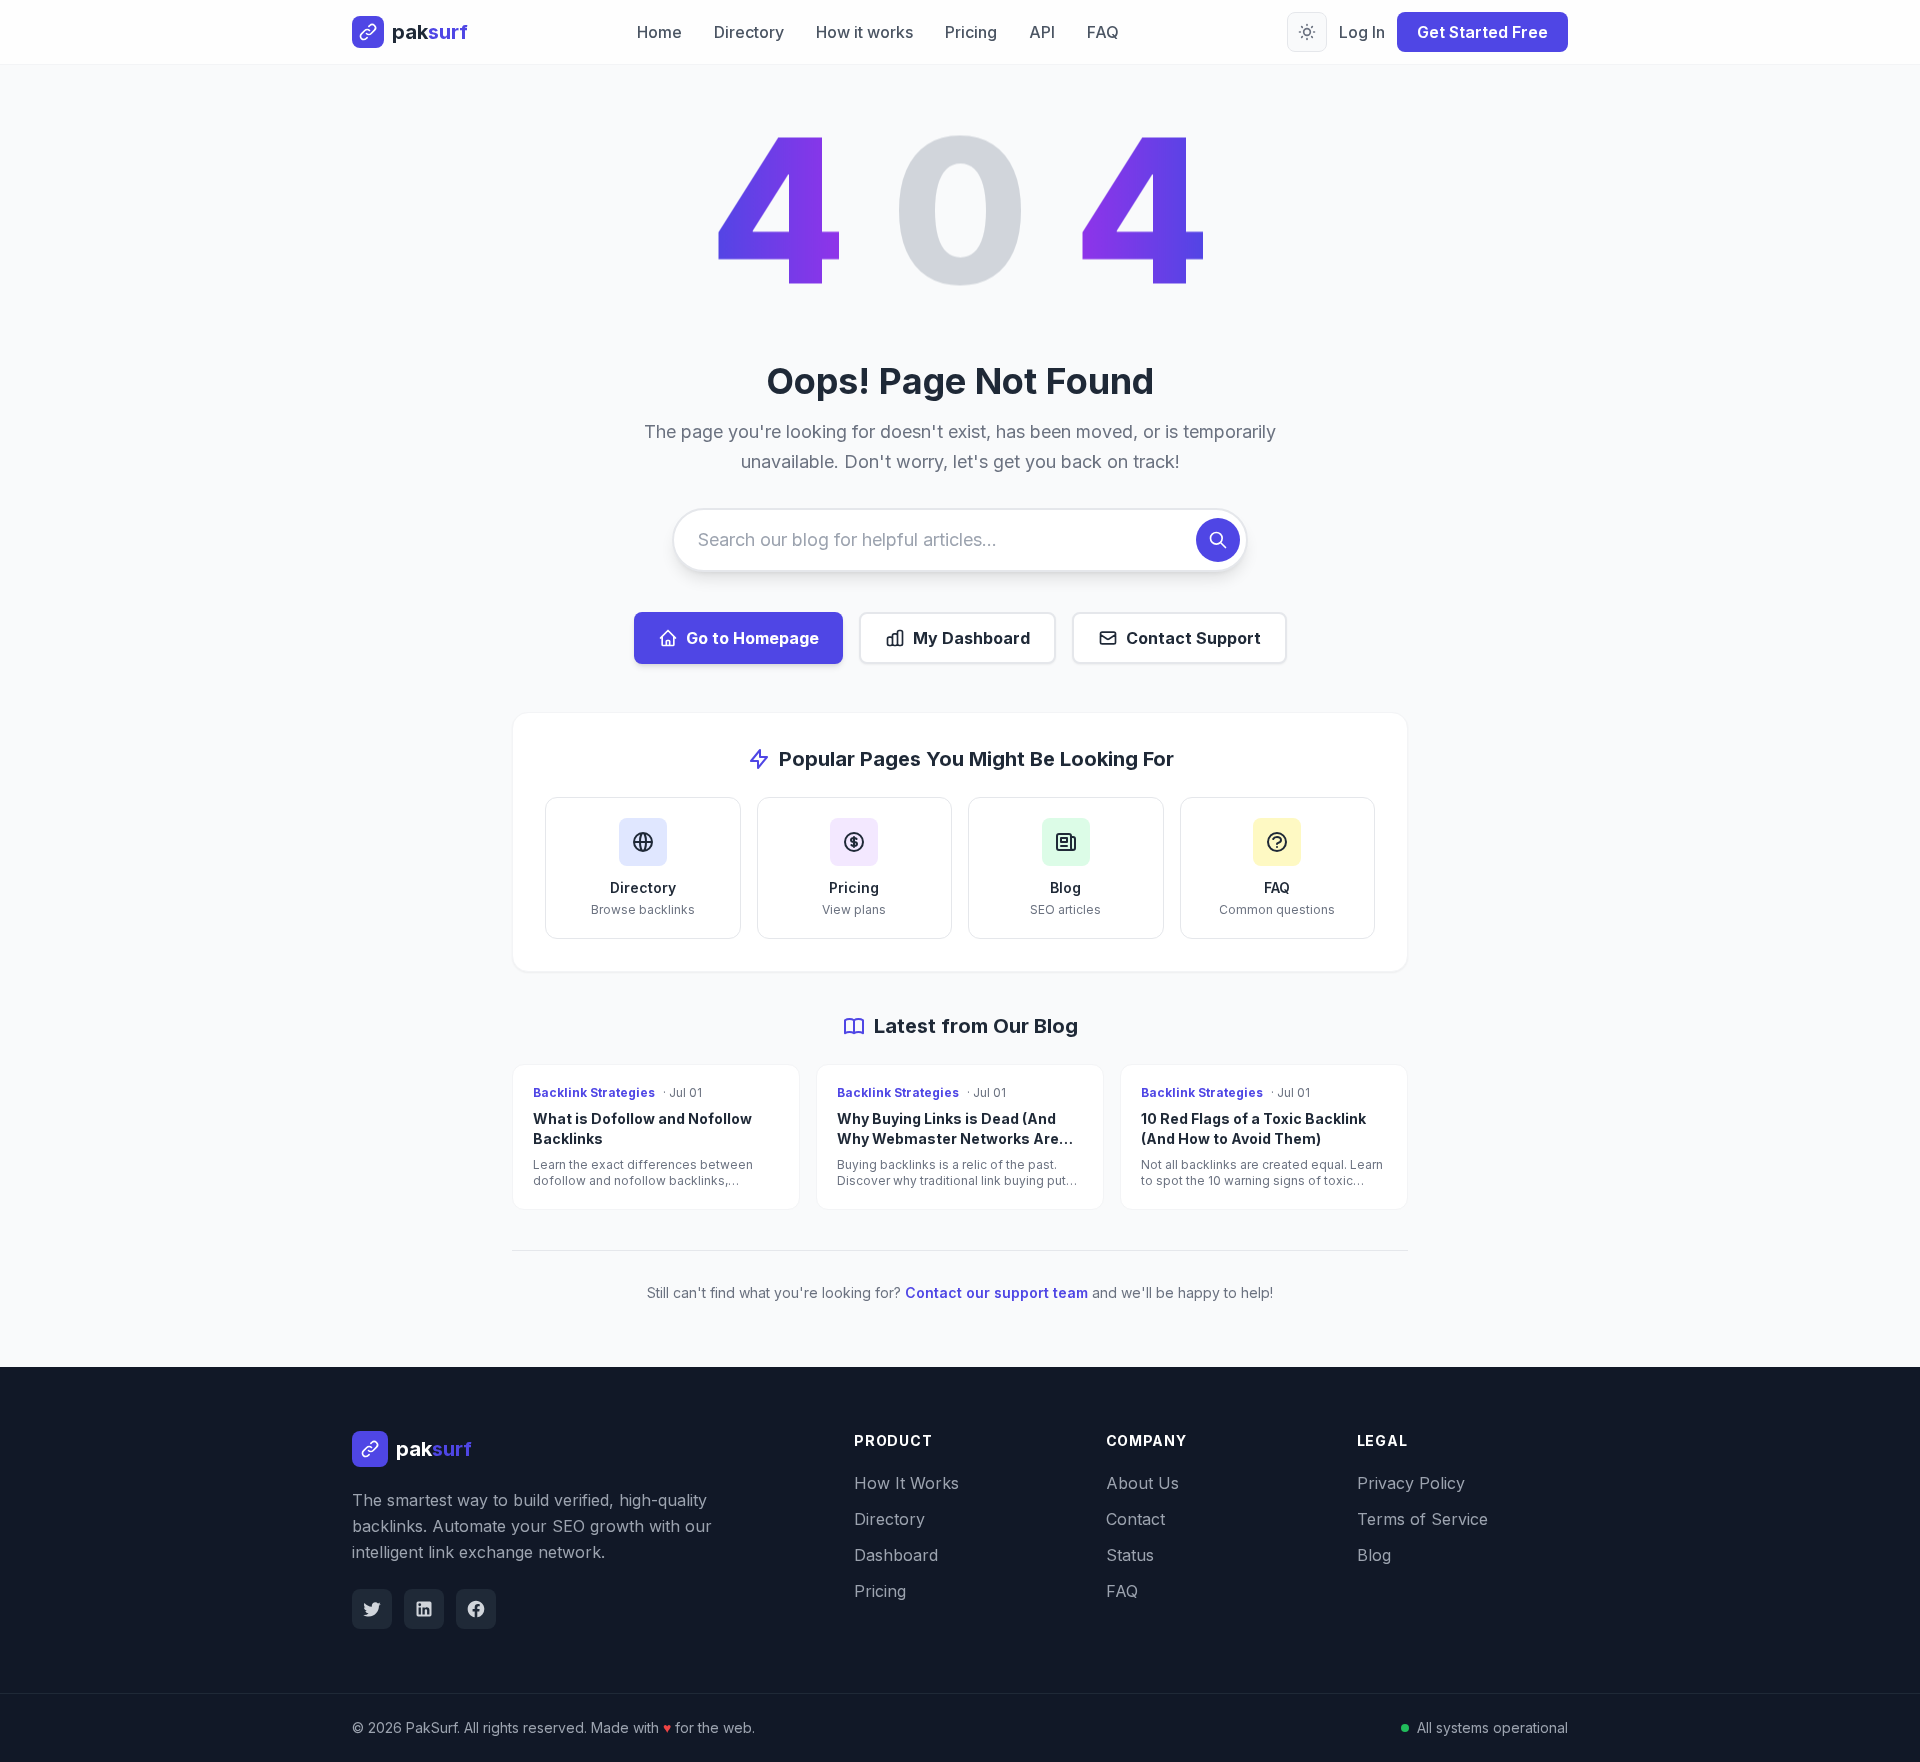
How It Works (906, 1483)
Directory (749, 32)
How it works (864, 32)
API (1042, 32)
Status (1130, 1555)
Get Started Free (1482, 32)
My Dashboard (971, 638)
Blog (1374, 1555)
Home (659, 32)
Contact (1135, 1519)
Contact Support (1193, 638)
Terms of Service (1422, 1519)
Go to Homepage (752, 638)
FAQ (1103, 32)
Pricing (971, 32)
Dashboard (896, 1555)
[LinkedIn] (424, 1609)
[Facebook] (476, 1609)
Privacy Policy (1411, 1483)
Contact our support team (996, 1292)
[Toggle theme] (1307, 32)
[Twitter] (372, 1609)
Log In (1362, 32)
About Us (1142, 1483)
